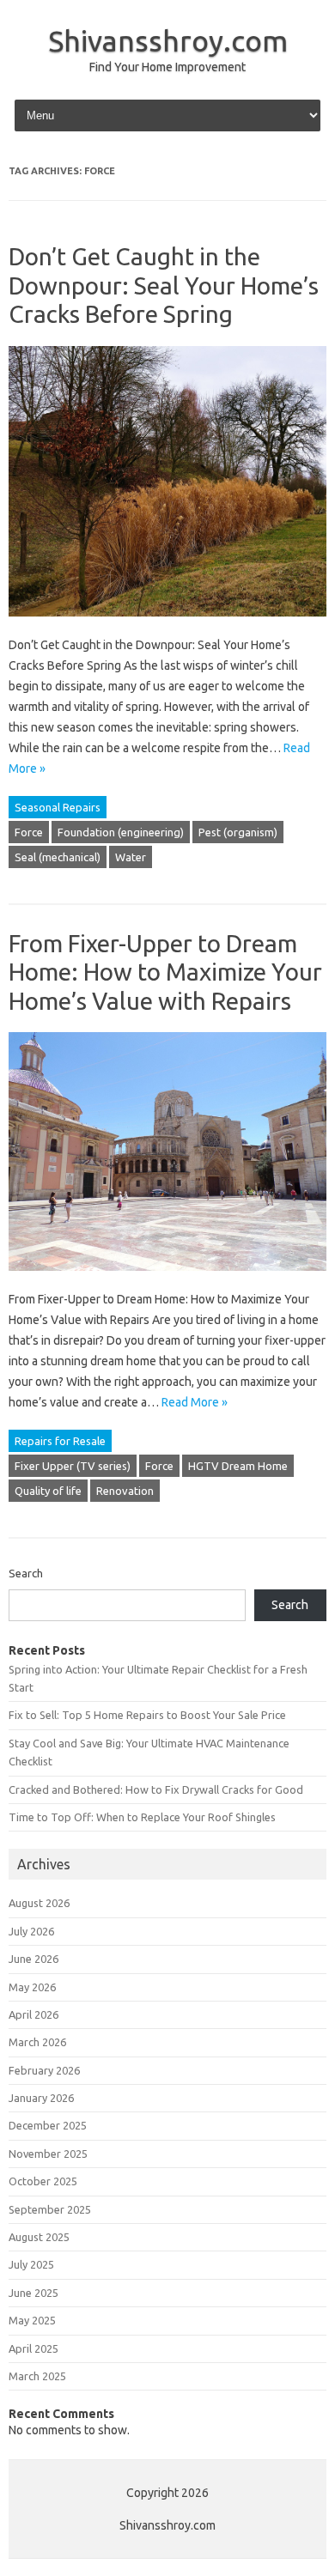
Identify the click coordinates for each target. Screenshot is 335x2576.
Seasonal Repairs (58, 807)
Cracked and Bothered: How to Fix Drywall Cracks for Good (156, 1789)
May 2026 (32, 1987)
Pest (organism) (238, 832)
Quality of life (48, 1491)
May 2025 (32, 2320)
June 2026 (33, 1959)
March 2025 (37, 2376)
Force (29, 832)
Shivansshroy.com (168, 40)
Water (131, 857)
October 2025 (43, 2181)
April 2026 (33, 2014)
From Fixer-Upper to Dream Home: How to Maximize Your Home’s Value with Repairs (165, 972)
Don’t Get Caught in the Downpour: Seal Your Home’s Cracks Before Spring (164, 285)
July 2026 (31, 1931)
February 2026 (44, 2070)
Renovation (125, 1491)
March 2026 (37, 2042)
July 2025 (31, 2264)
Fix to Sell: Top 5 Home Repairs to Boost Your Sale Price (147, 1715)
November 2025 (48, 2154)
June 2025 (33, 2293)
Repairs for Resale (60, 1441)
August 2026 (39, 1903)
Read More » (195, 1402)
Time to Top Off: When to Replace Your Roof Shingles (142, 1817)
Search (26, 1573)
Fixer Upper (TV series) (73, 1466)
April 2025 (33, 2348)
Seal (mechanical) (58, 857)
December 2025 (48, 2125)
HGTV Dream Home (238, 1466)
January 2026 (41, 2098)
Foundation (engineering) (121, 832)
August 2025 (39, 2237)
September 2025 (50, 2209)
